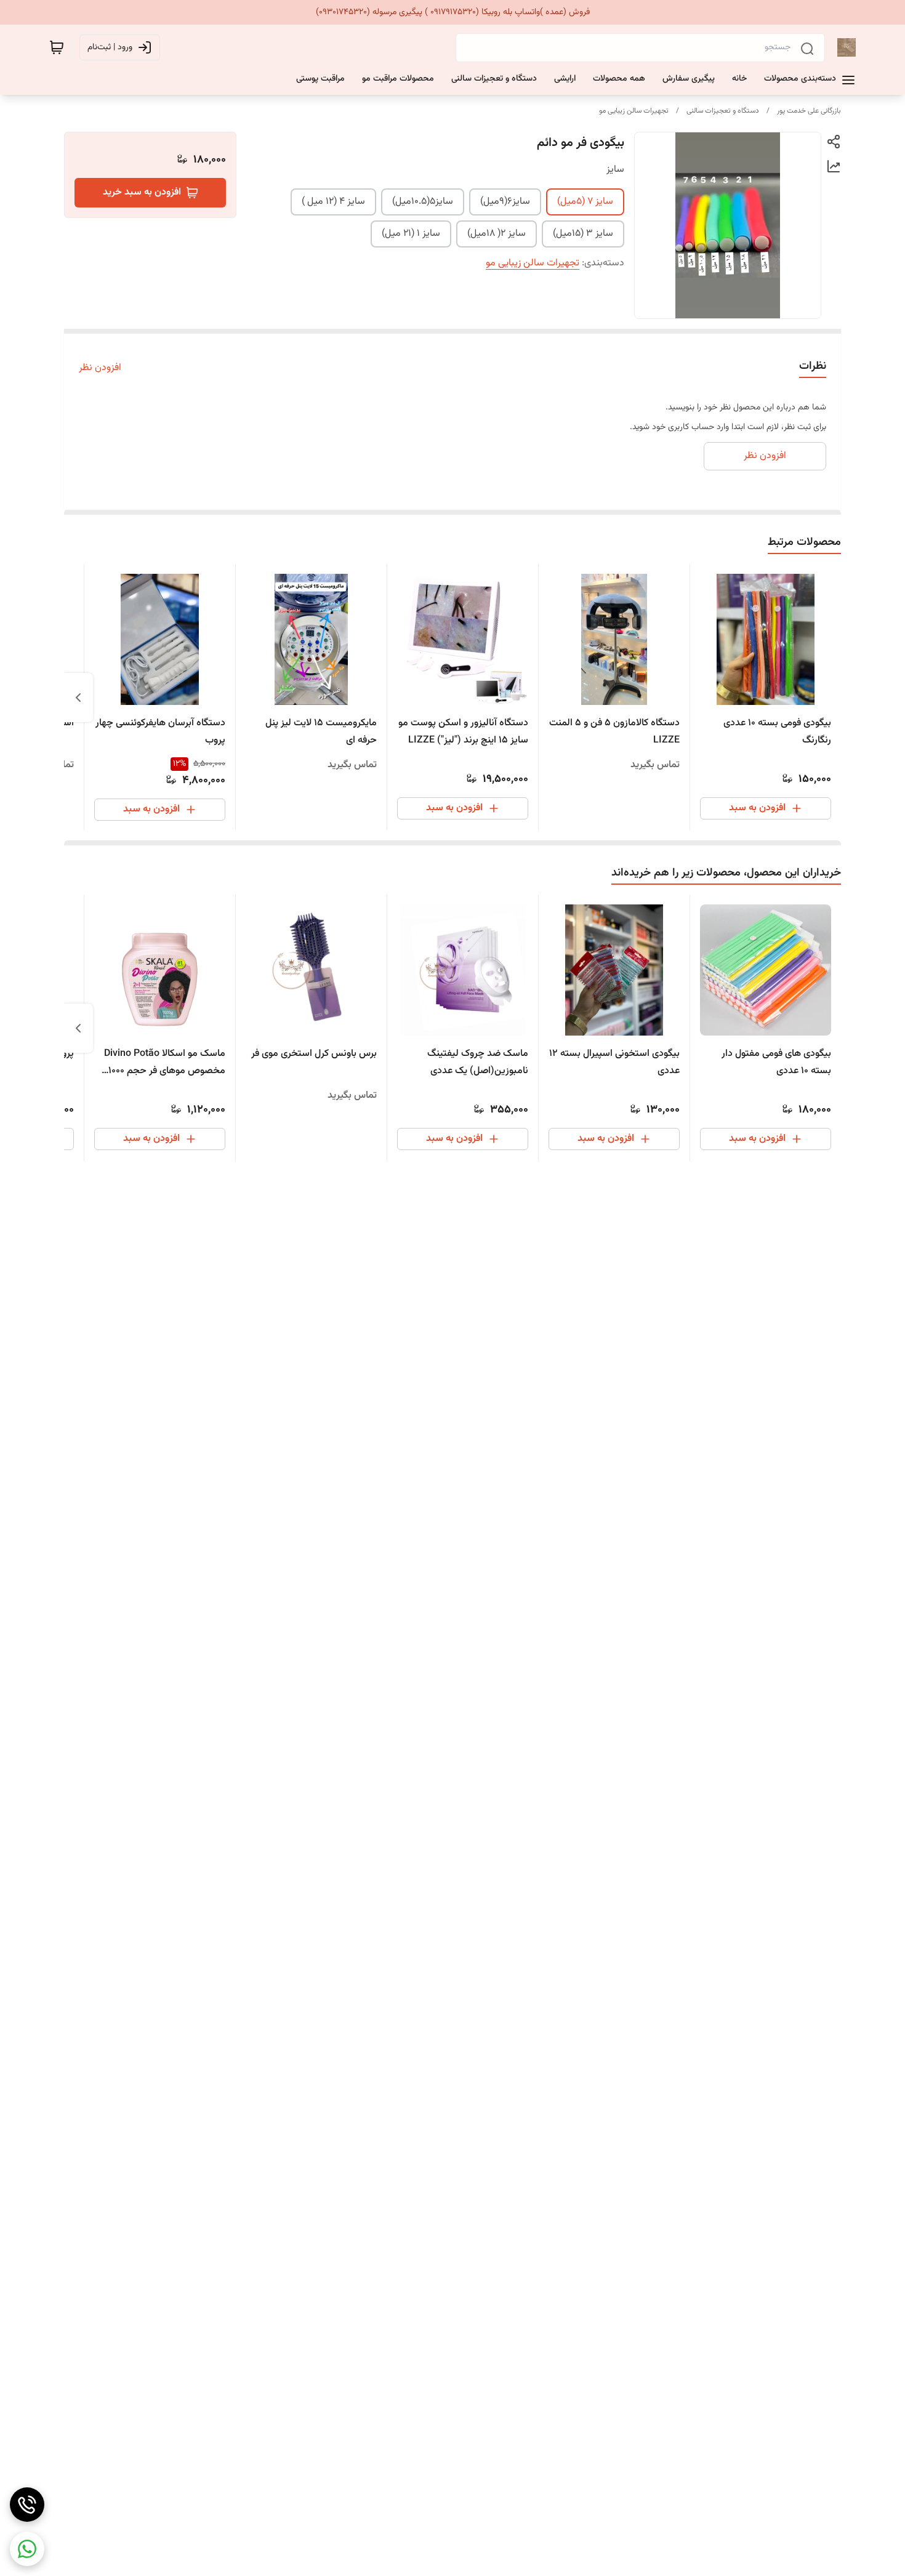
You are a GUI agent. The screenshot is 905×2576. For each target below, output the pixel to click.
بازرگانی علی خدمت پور (809, 111)
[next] (78, 698)
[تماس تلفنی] (27, 2505)
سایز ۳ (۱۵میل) (583, 234)
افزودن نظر (100, 368)
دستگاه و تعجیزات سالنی (723, 111)
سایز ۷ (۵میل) (585, 202)
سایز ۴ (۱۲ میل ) (333, 202)
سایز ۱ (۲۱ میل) (411, 234)
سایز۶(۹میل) (505, 202)
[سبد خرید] (57, 47)
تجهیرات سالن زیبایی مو (634, 111)
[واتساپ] (27, 2549)
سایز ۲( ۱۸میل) (497, 234)
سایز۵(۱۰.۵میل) (423, 202)
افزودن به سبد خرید (142, 192)
